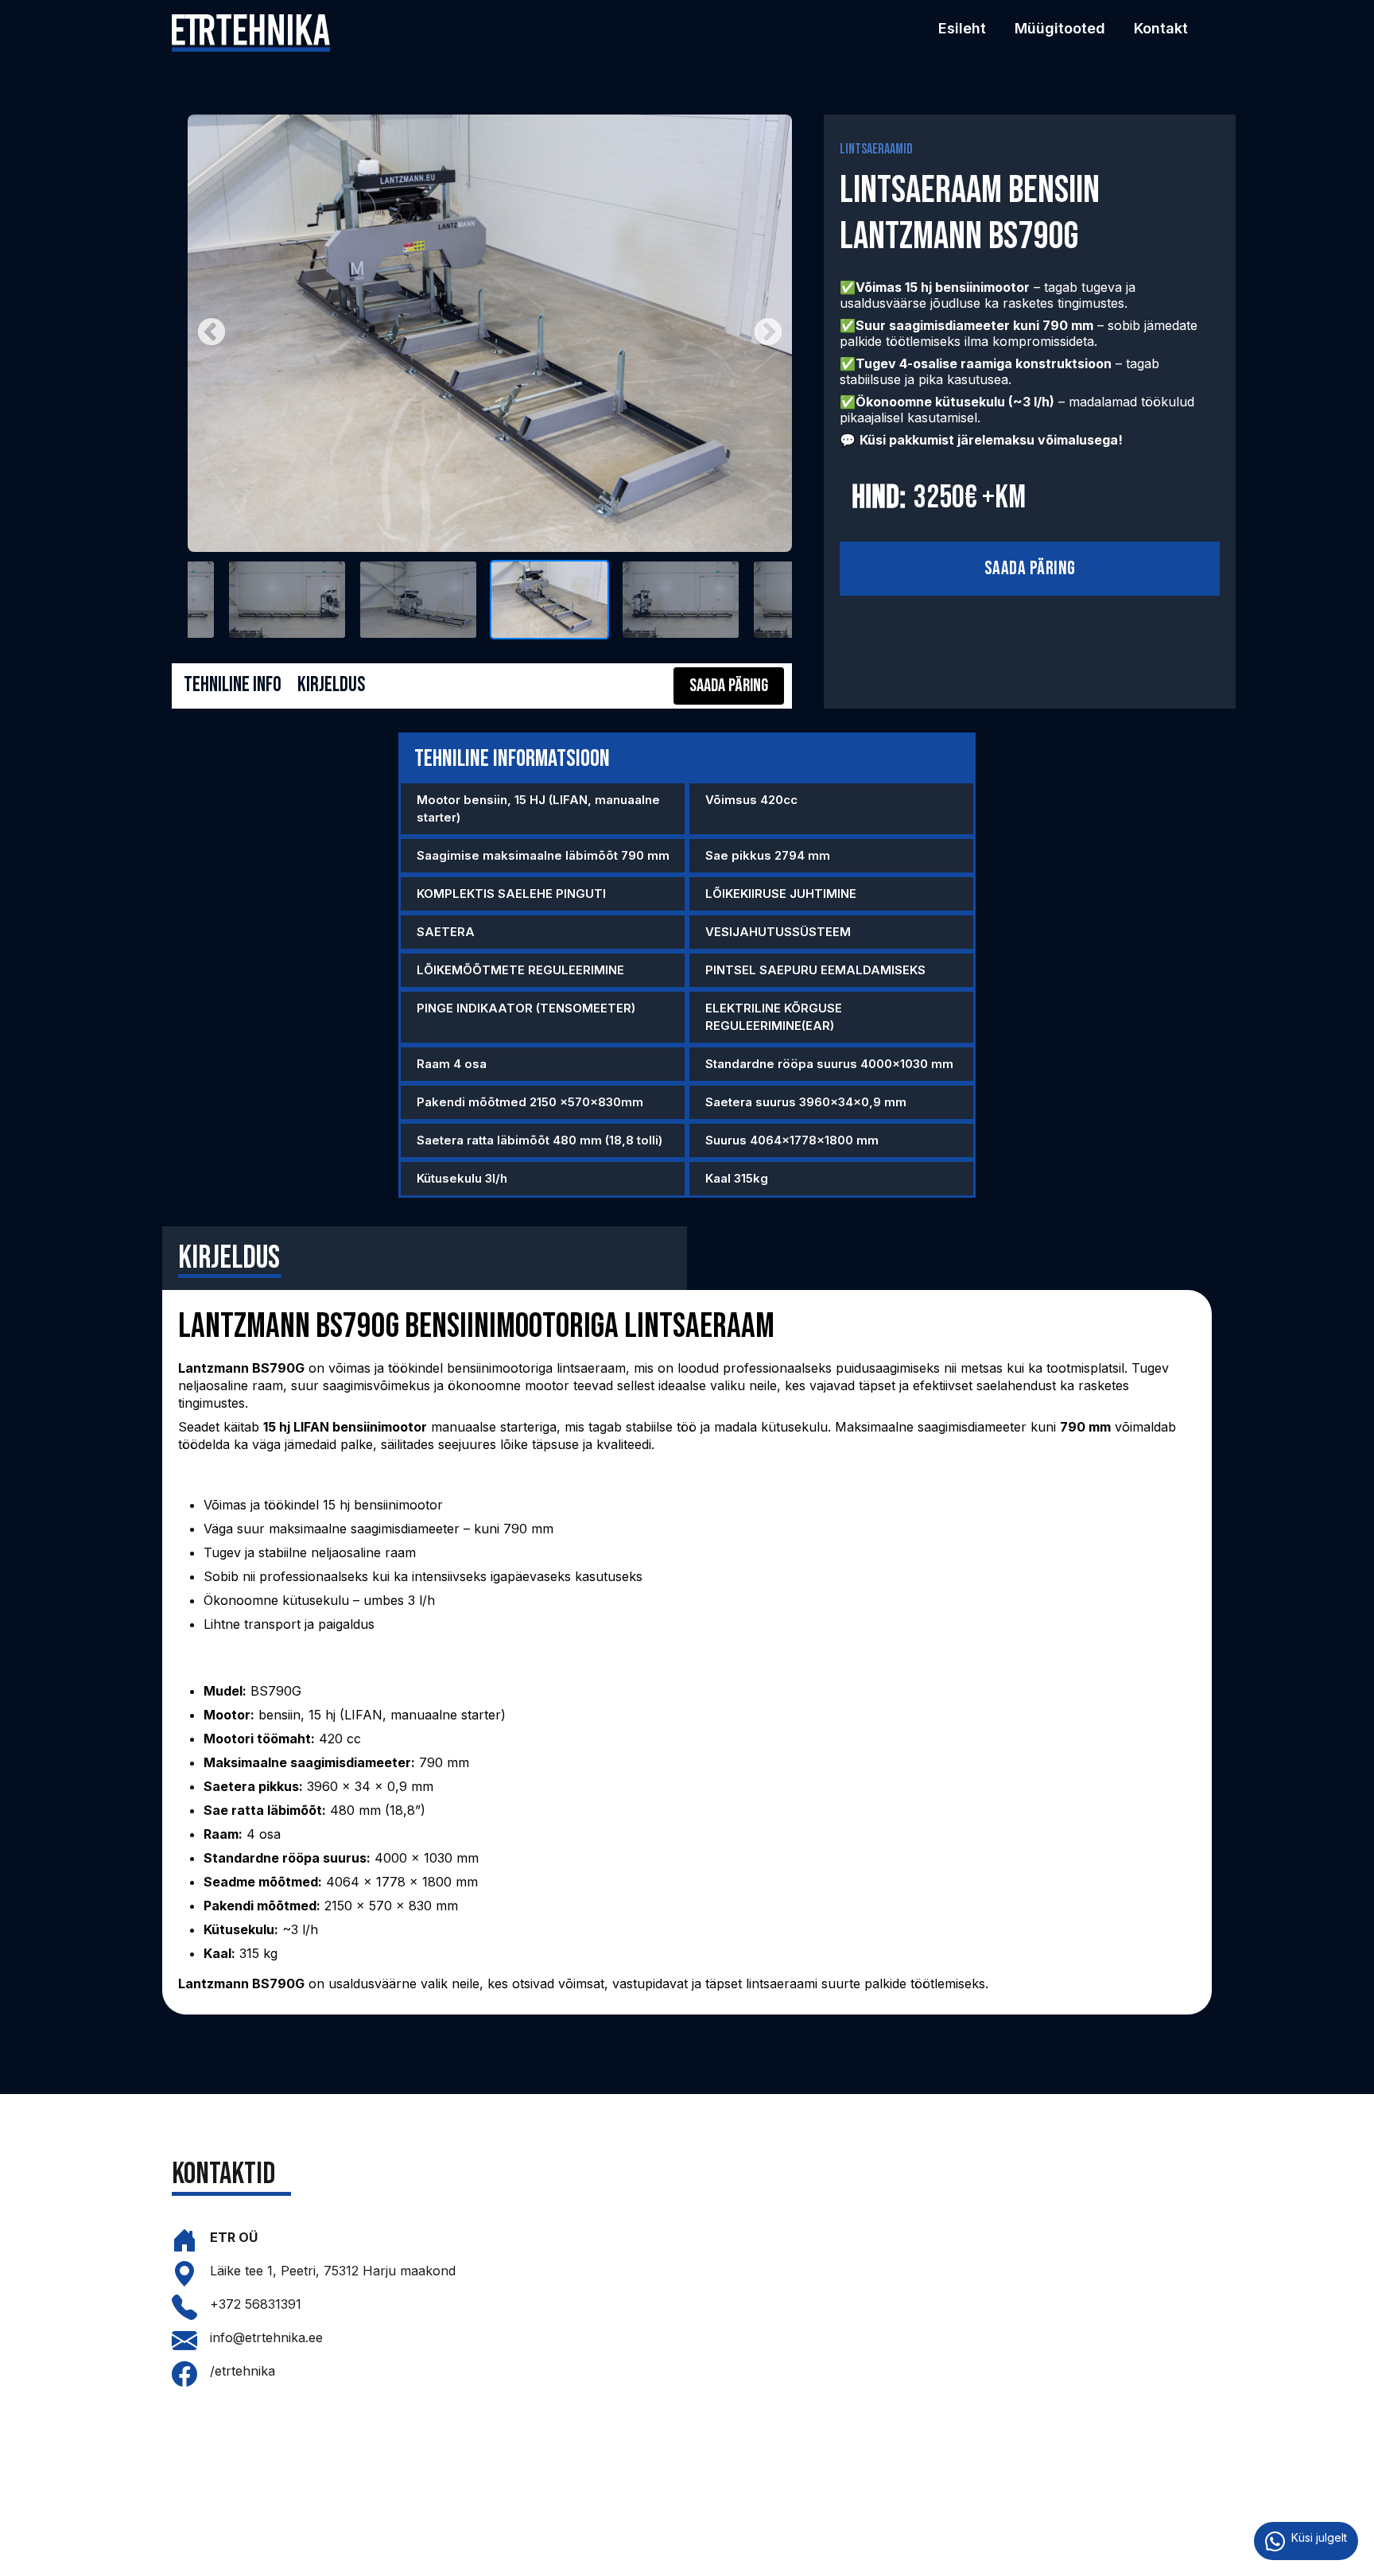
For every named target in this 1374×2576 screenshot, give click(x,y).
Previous (212, 333)
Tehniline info (233, 685)
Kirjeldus (331, 685)
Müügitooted (1060, 28)
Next (768, 333)
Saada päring (1030, 568)
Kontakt (1161, 28)
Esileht (962, 28)
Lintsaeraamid (876, 149)
